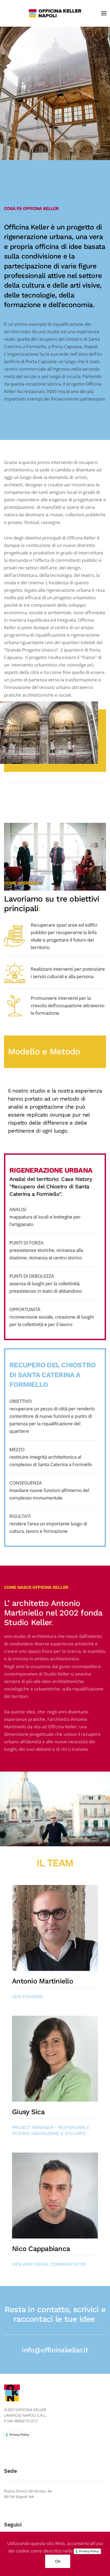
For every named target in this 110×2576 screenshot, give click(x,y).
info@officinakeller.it (55, 2350)
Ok (58, 2561)
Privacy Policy (19, 2435)
